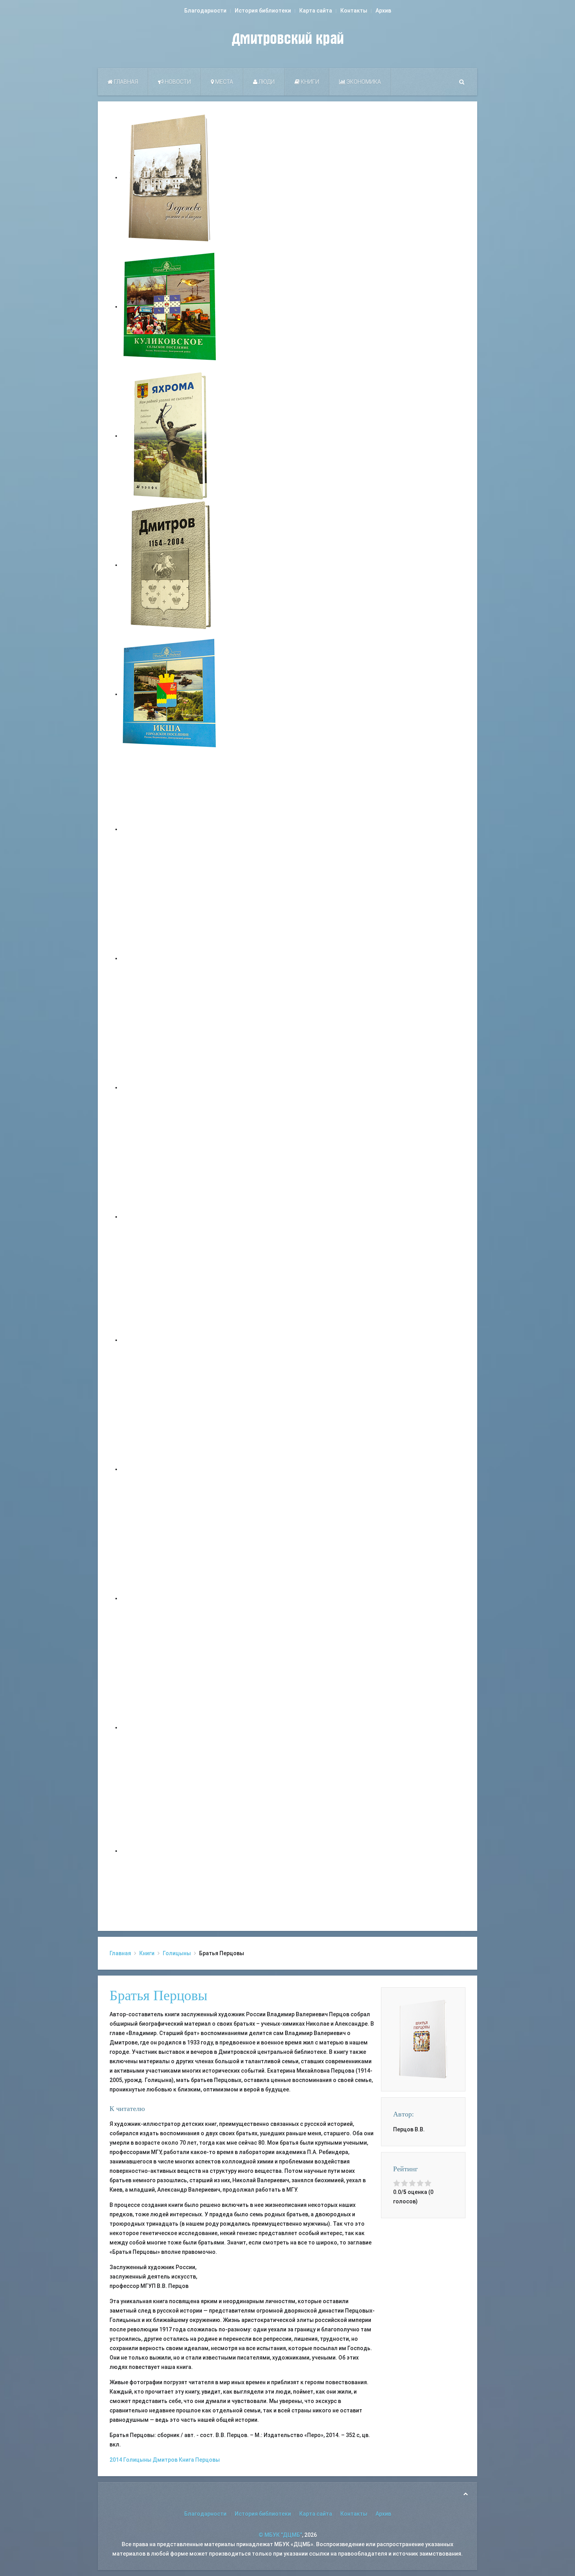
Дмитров (165, 2460)
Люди (266, 82)
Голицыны (177, 1953)
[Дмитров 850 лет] (170, 1598)
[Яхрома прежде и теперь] (170, 1469)
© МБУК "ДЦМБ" (280, 2535)
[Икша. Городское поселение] (170, 694)
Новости (177, 82)
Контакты (354, 11)
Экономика (363, 82)
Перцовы (208, 2460)
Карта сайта (316, 11)
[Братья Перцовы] (423, 2039)
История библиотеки (263, 11)
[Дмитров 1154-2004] (170, 565)
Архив (383, 11)
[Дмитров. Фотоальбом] (170, 1727)
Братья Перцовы (158, 1996)
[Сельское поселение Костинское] (170, 1087)
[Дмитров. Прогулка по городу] (170, 958)
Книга (186, 2460)
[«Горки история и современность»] (170, 1851)
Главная (125, 82)
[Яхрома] (170, 436)
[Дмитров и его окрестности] (170, 1217)
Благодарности (205, 11)
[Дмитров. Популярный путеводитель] (170, 829)
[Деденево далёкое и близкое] (170, 177)
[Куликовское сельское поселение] (170, 306)
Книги (309, 82)
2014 (116, 2460)
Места (224, 82)
